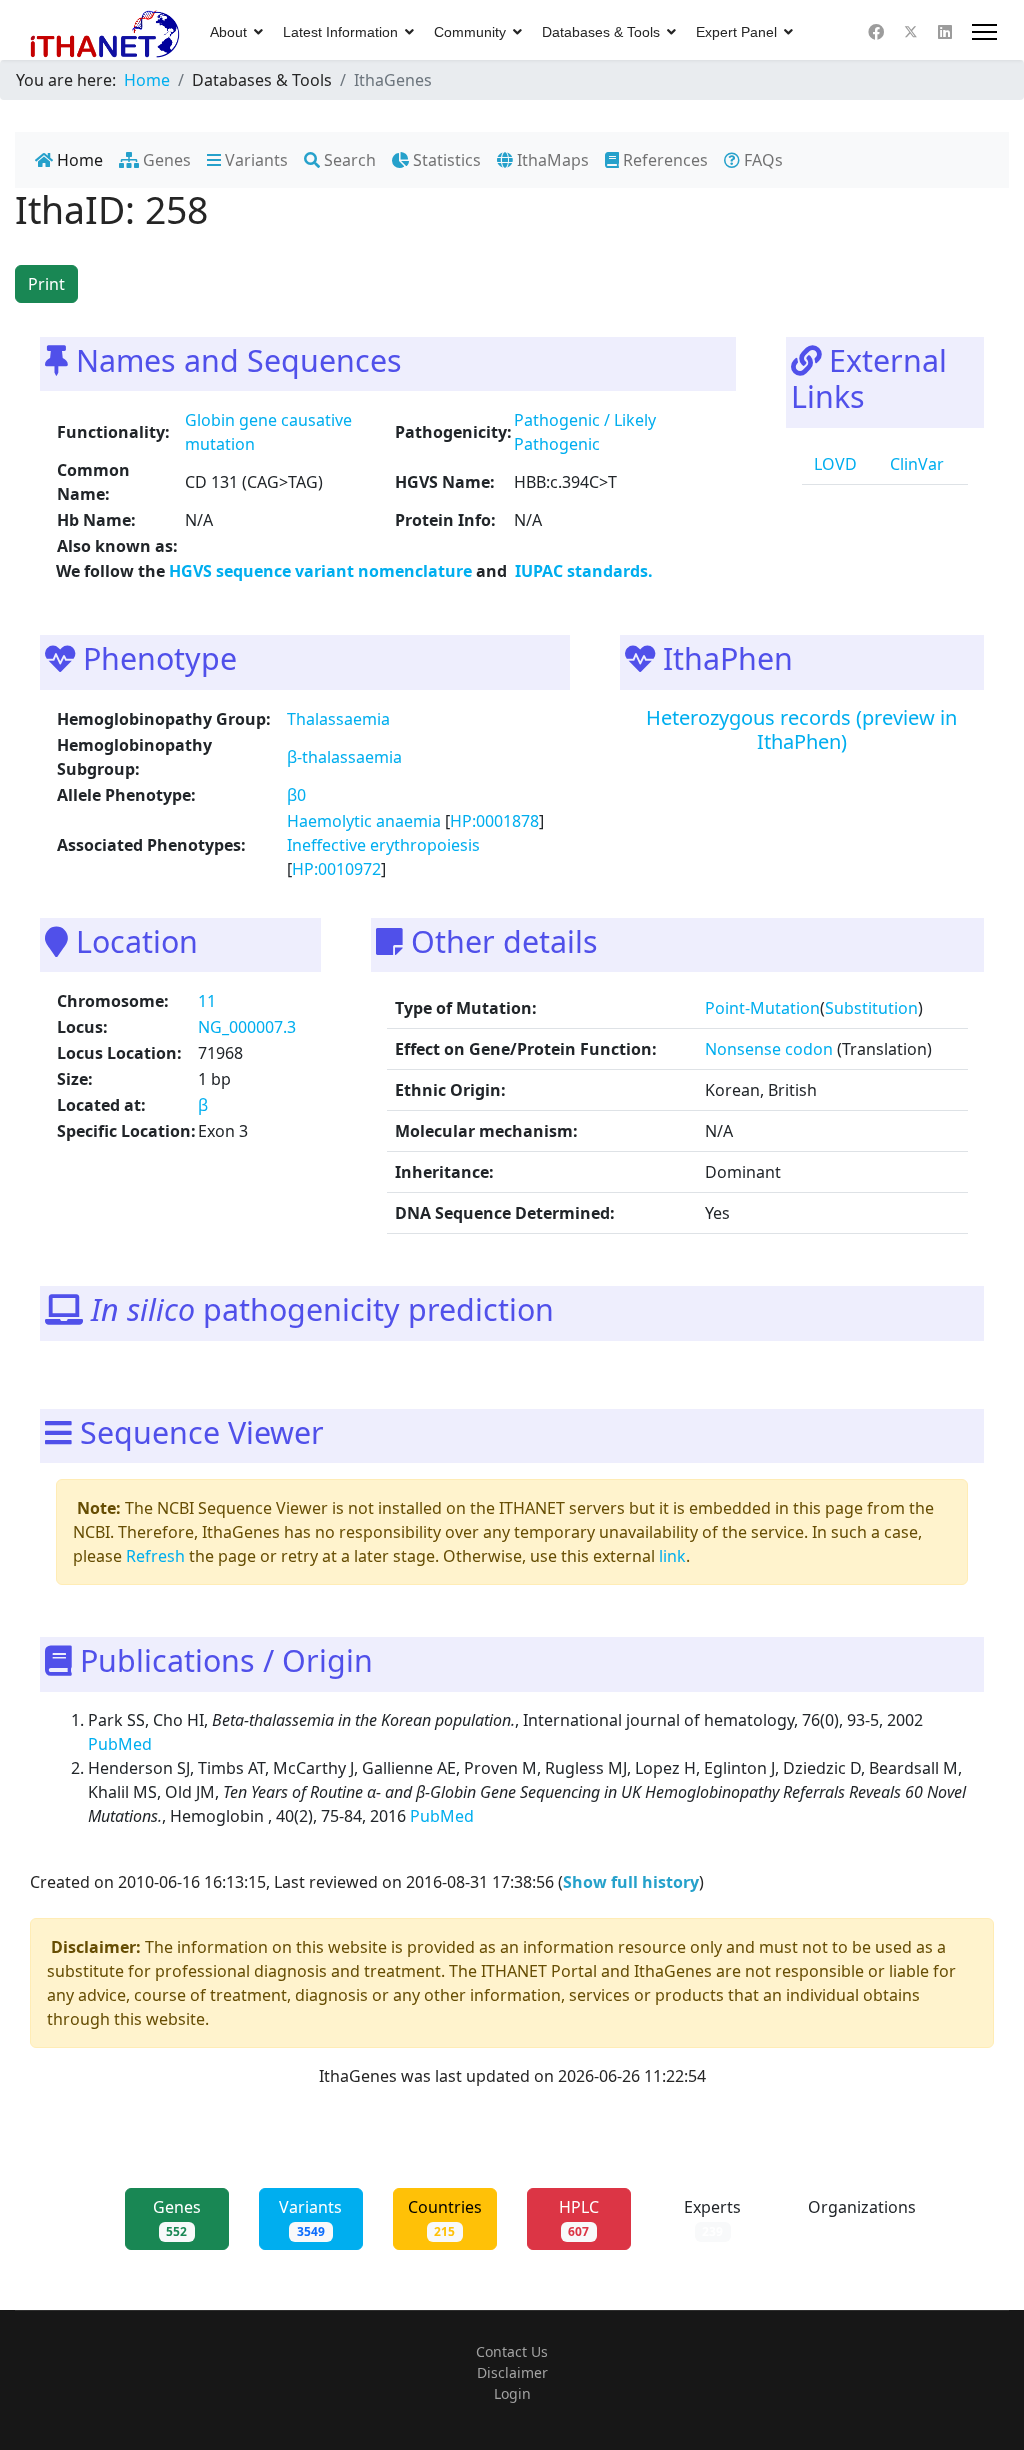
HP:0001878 (494, 821)
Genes (165, 160)
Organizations (862, 2218)
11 (207, 1001)
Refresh (155, 1556)
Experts (712, 2218)
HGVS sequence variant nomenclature (322, 571)
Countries (445, 2218)
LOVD (833, 464)
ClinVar (915, 464)
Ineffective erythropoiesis (383, 845)
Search (348, 160)
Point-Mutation (762, 1008)
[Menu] (984, 32)
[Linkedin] (945, 32)
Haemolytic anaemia (364, 821)
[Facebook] (876, 32)
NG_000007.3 (247, 1027)
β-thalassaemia (344, 757)
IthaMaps (551, 160)
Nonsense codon (769, 1049)
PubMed (122, 1744)
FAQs (761, 160)
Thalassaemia (338, 719)
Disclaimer (512, 2372)
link (672, 1556)
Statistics (445, 160)
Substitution (871, 1008)
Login (512, 2393)
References (663, 160)
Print (46, 284)
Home (78, 160)
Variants (254, 160)
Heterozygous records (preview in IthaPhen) (801, 729)
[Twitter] (911, 32)
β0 (296, 795)
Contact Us (512, 2351)
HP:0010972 (336, 869)
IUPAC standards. (582, 571)
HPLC (579, 2218)
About (228, 32)
